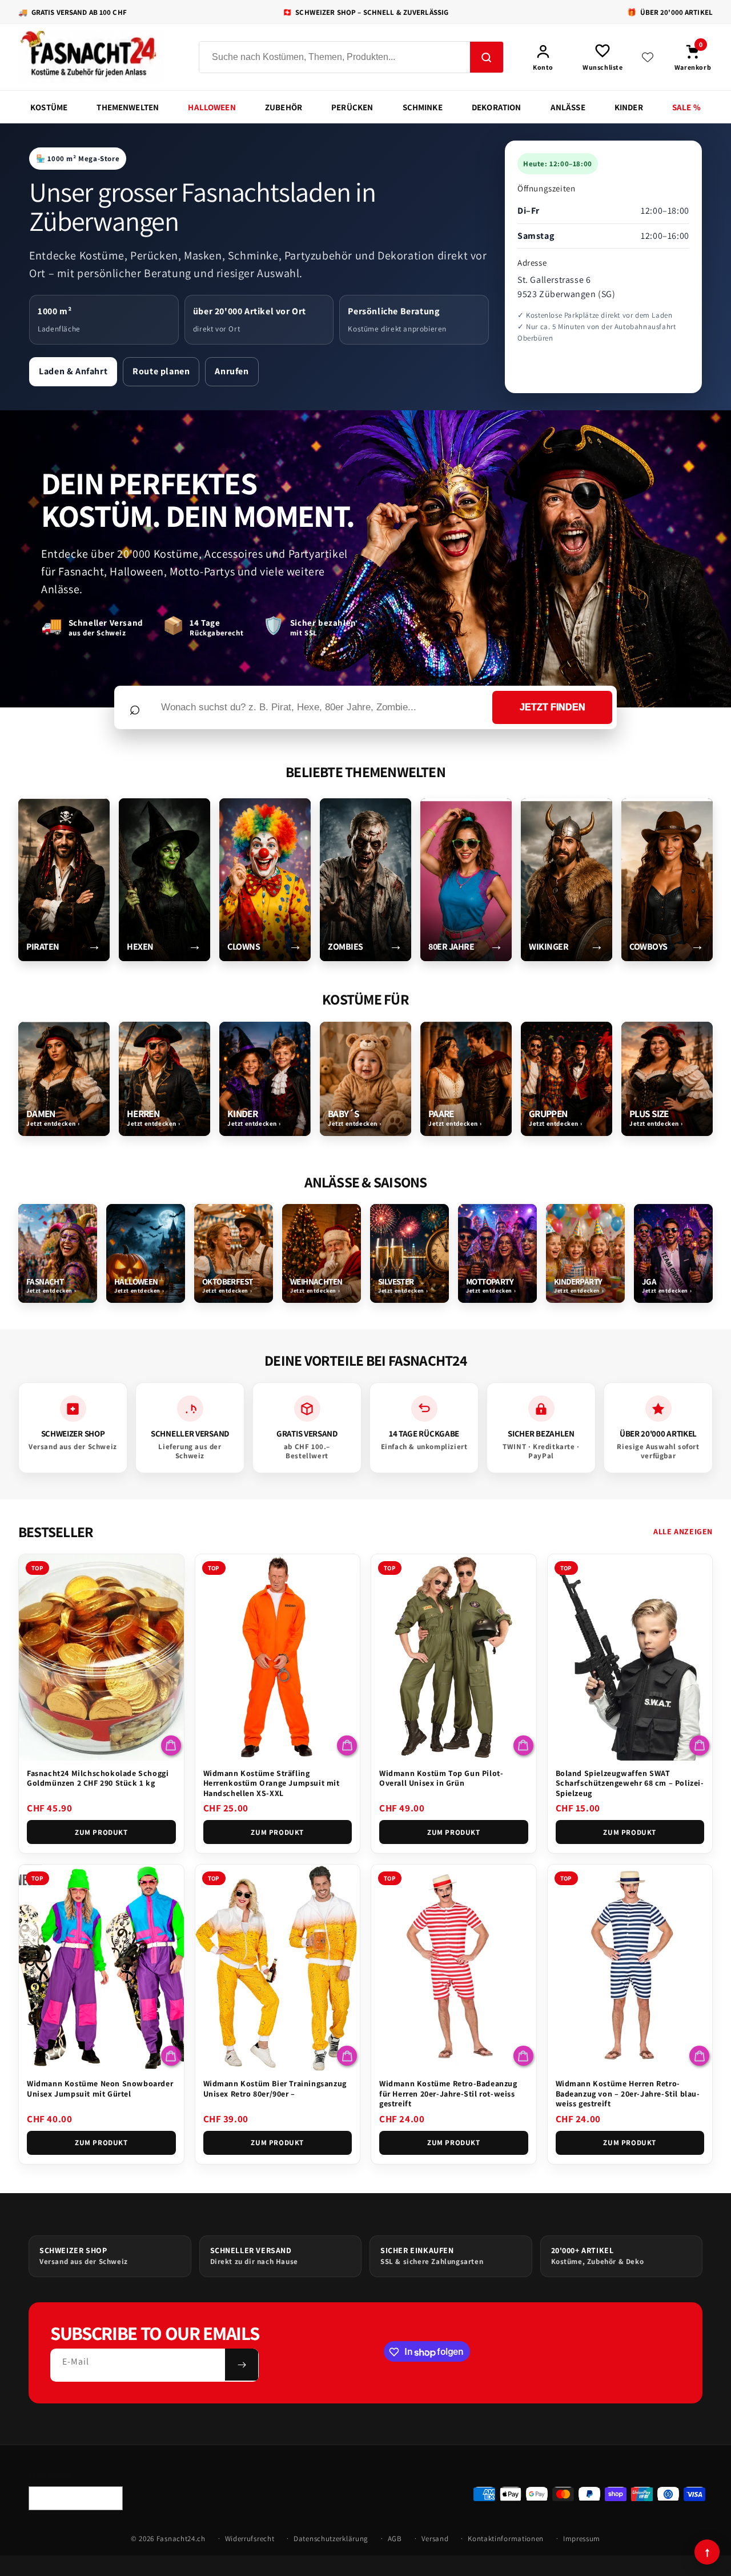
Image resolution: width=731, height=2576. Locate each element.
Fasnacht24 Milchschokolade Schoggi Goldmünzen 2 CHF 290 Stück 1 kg (98, 1778)
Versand (435, 2539)
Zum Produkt (101, 1832)
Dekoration (497, 107)
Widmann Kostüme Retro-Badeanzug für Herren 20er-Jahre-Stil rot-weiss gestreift (448, 2093)
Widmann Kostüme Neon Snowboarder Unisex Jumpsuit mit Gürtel (100, 2089)
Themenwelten (128, 107)
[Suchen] (487, 58)
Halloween (212, 107)
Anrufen (232, 371)
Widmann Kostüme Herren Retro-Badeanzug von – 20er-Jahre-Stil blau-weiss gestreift (628, 2093)
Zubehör (284, 107)
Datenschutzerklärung (331, 2539)
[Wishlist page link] (648, 57)
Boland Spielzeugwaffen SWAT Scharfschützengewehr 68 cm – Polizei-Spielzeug (630, 1783)
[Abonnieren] (242, 2365)
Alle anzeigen (683, 1531)
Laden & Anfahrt (73, 371)
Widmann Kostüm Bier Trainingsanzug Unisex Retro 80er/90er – (275, 2089)
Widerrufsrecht (250, 2539)
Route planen (161, 371)
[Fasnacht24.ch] (98, 57)
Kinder (629, 107)
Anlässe (568, 107)
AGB (395, 2539)
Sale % (686, 107)
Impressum (582, 2539)
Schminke (423, 107)
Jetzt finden (553, 707)
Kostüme (49, 107)
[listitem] (64, 880)
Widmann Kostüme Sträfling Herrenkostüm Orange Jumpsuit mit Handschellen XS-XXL (272, 1783)
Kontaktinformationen (506, 2539)
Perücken (352, 107)
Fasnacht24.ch (181, 2539)
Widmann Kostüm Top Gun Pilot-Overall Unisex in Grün (441, 1778)
